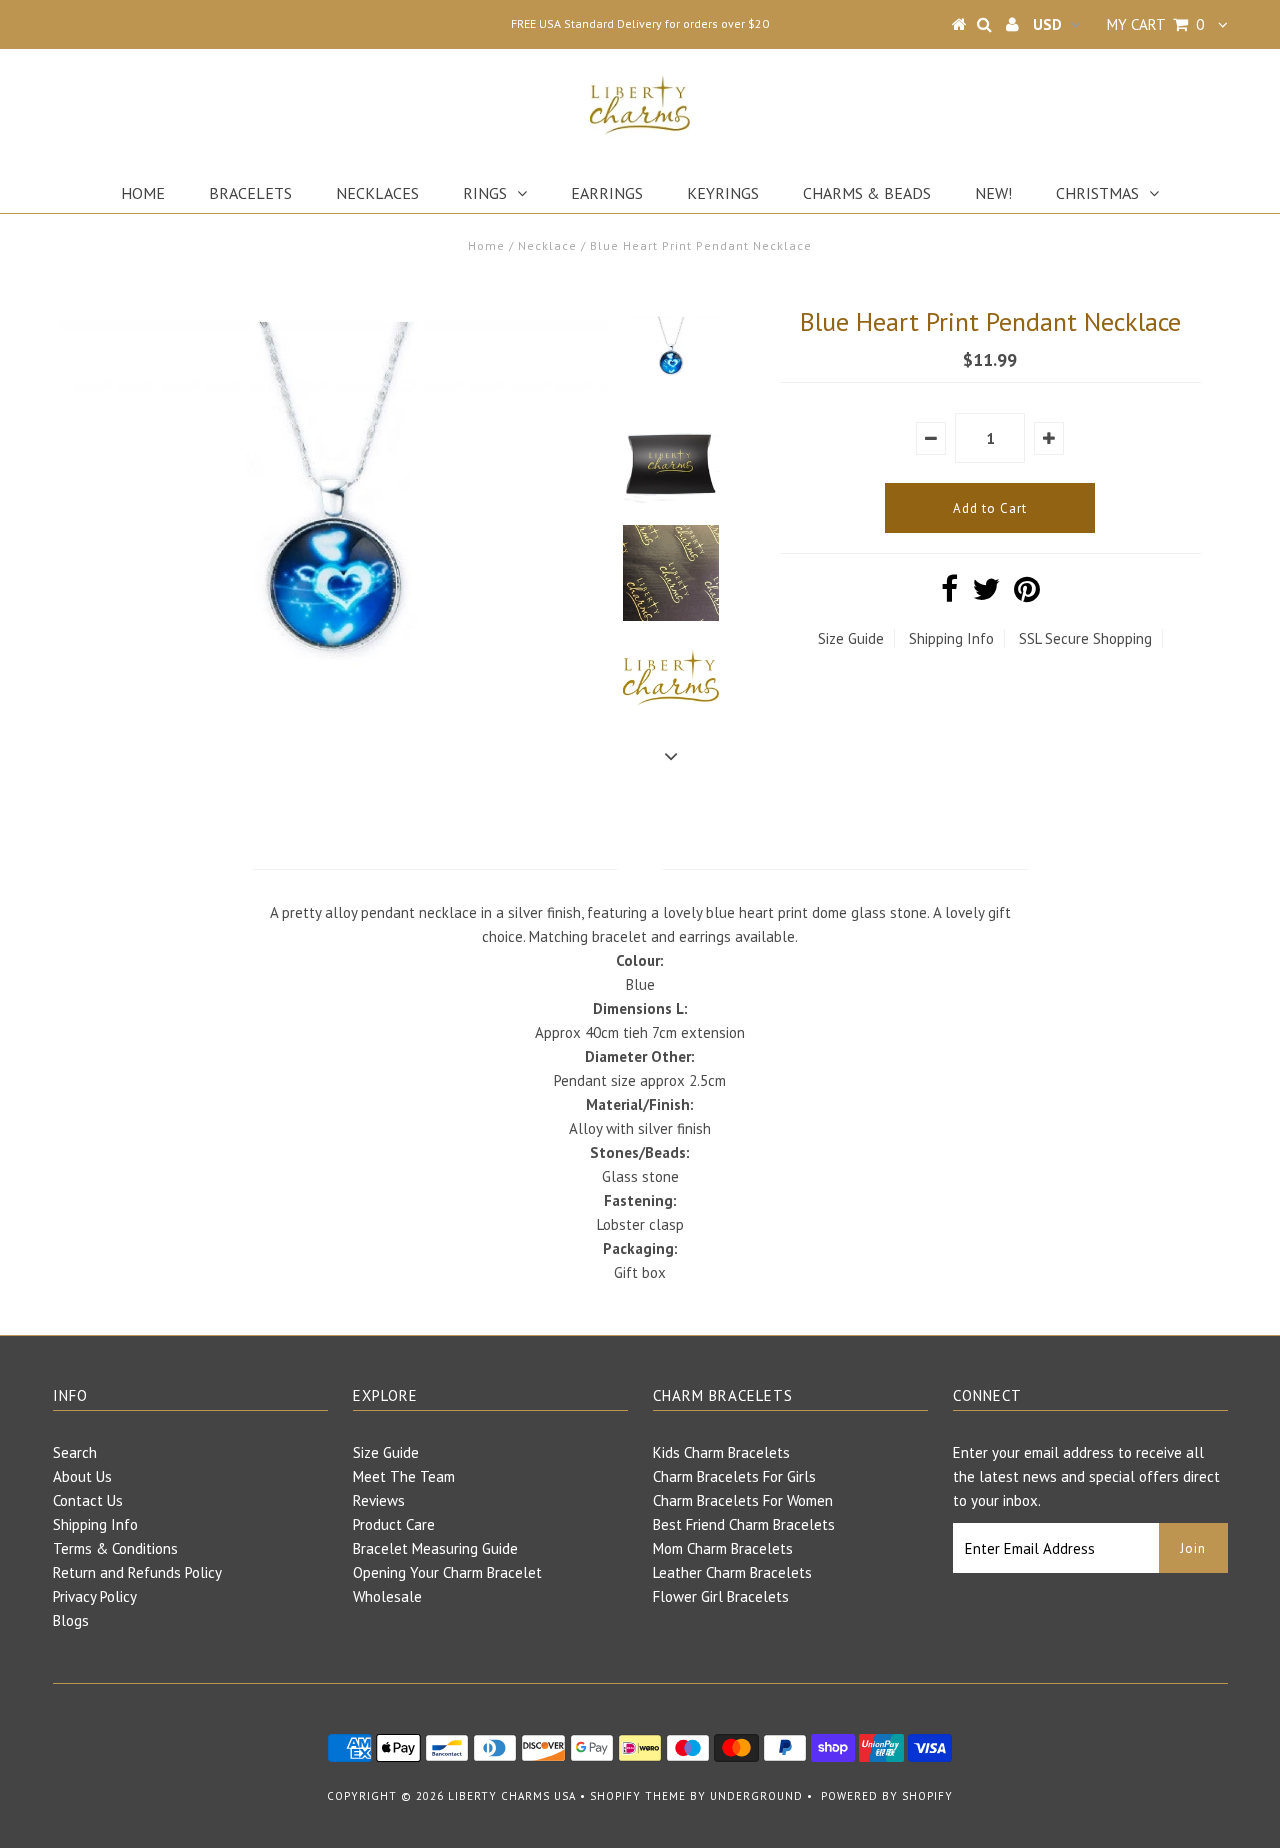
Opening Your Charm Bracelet (447, 1572)
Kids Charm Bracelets (721, 1452)
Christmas (1097, 193)
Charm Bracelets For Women (743, 1500)
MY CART (1155, 24)
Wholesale (387, 1596)
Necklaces (377, 193)
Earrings (607, 193)
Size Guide (851, 638)
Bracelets (250, 193)
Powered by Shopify (887, 1796)
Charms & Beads (867, 193)
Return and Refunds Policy (137, 1572)
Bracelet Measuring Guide (435, 1548)
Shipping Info (951, 638)
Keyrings (723, 193)
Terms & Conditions (115, 1548)
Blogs (71, 1620)
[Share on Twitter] (986, 594)
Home (143, 193)
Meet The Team (404, 1476)
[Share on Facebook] (949, 594)
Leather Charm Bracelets (732, 1572)
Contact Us (88, 1500)
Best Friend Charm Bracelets (744, 1524)
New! (993, 193)
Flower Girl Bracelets (721, 1596)
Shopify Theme (638, 1796)
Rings (485, 193)
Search (75, 1452)
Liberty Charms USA (512, 1796)
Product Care (394, 1524)
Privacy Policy (95, 1596)
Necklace (547, 245)
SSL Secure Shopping (1085, 638)
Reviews (379, 1500)
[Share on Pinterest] (1027, 594)
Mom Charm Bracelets (723, 1548)
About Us (82, 1476)
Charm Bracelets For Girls (734, 1476)
